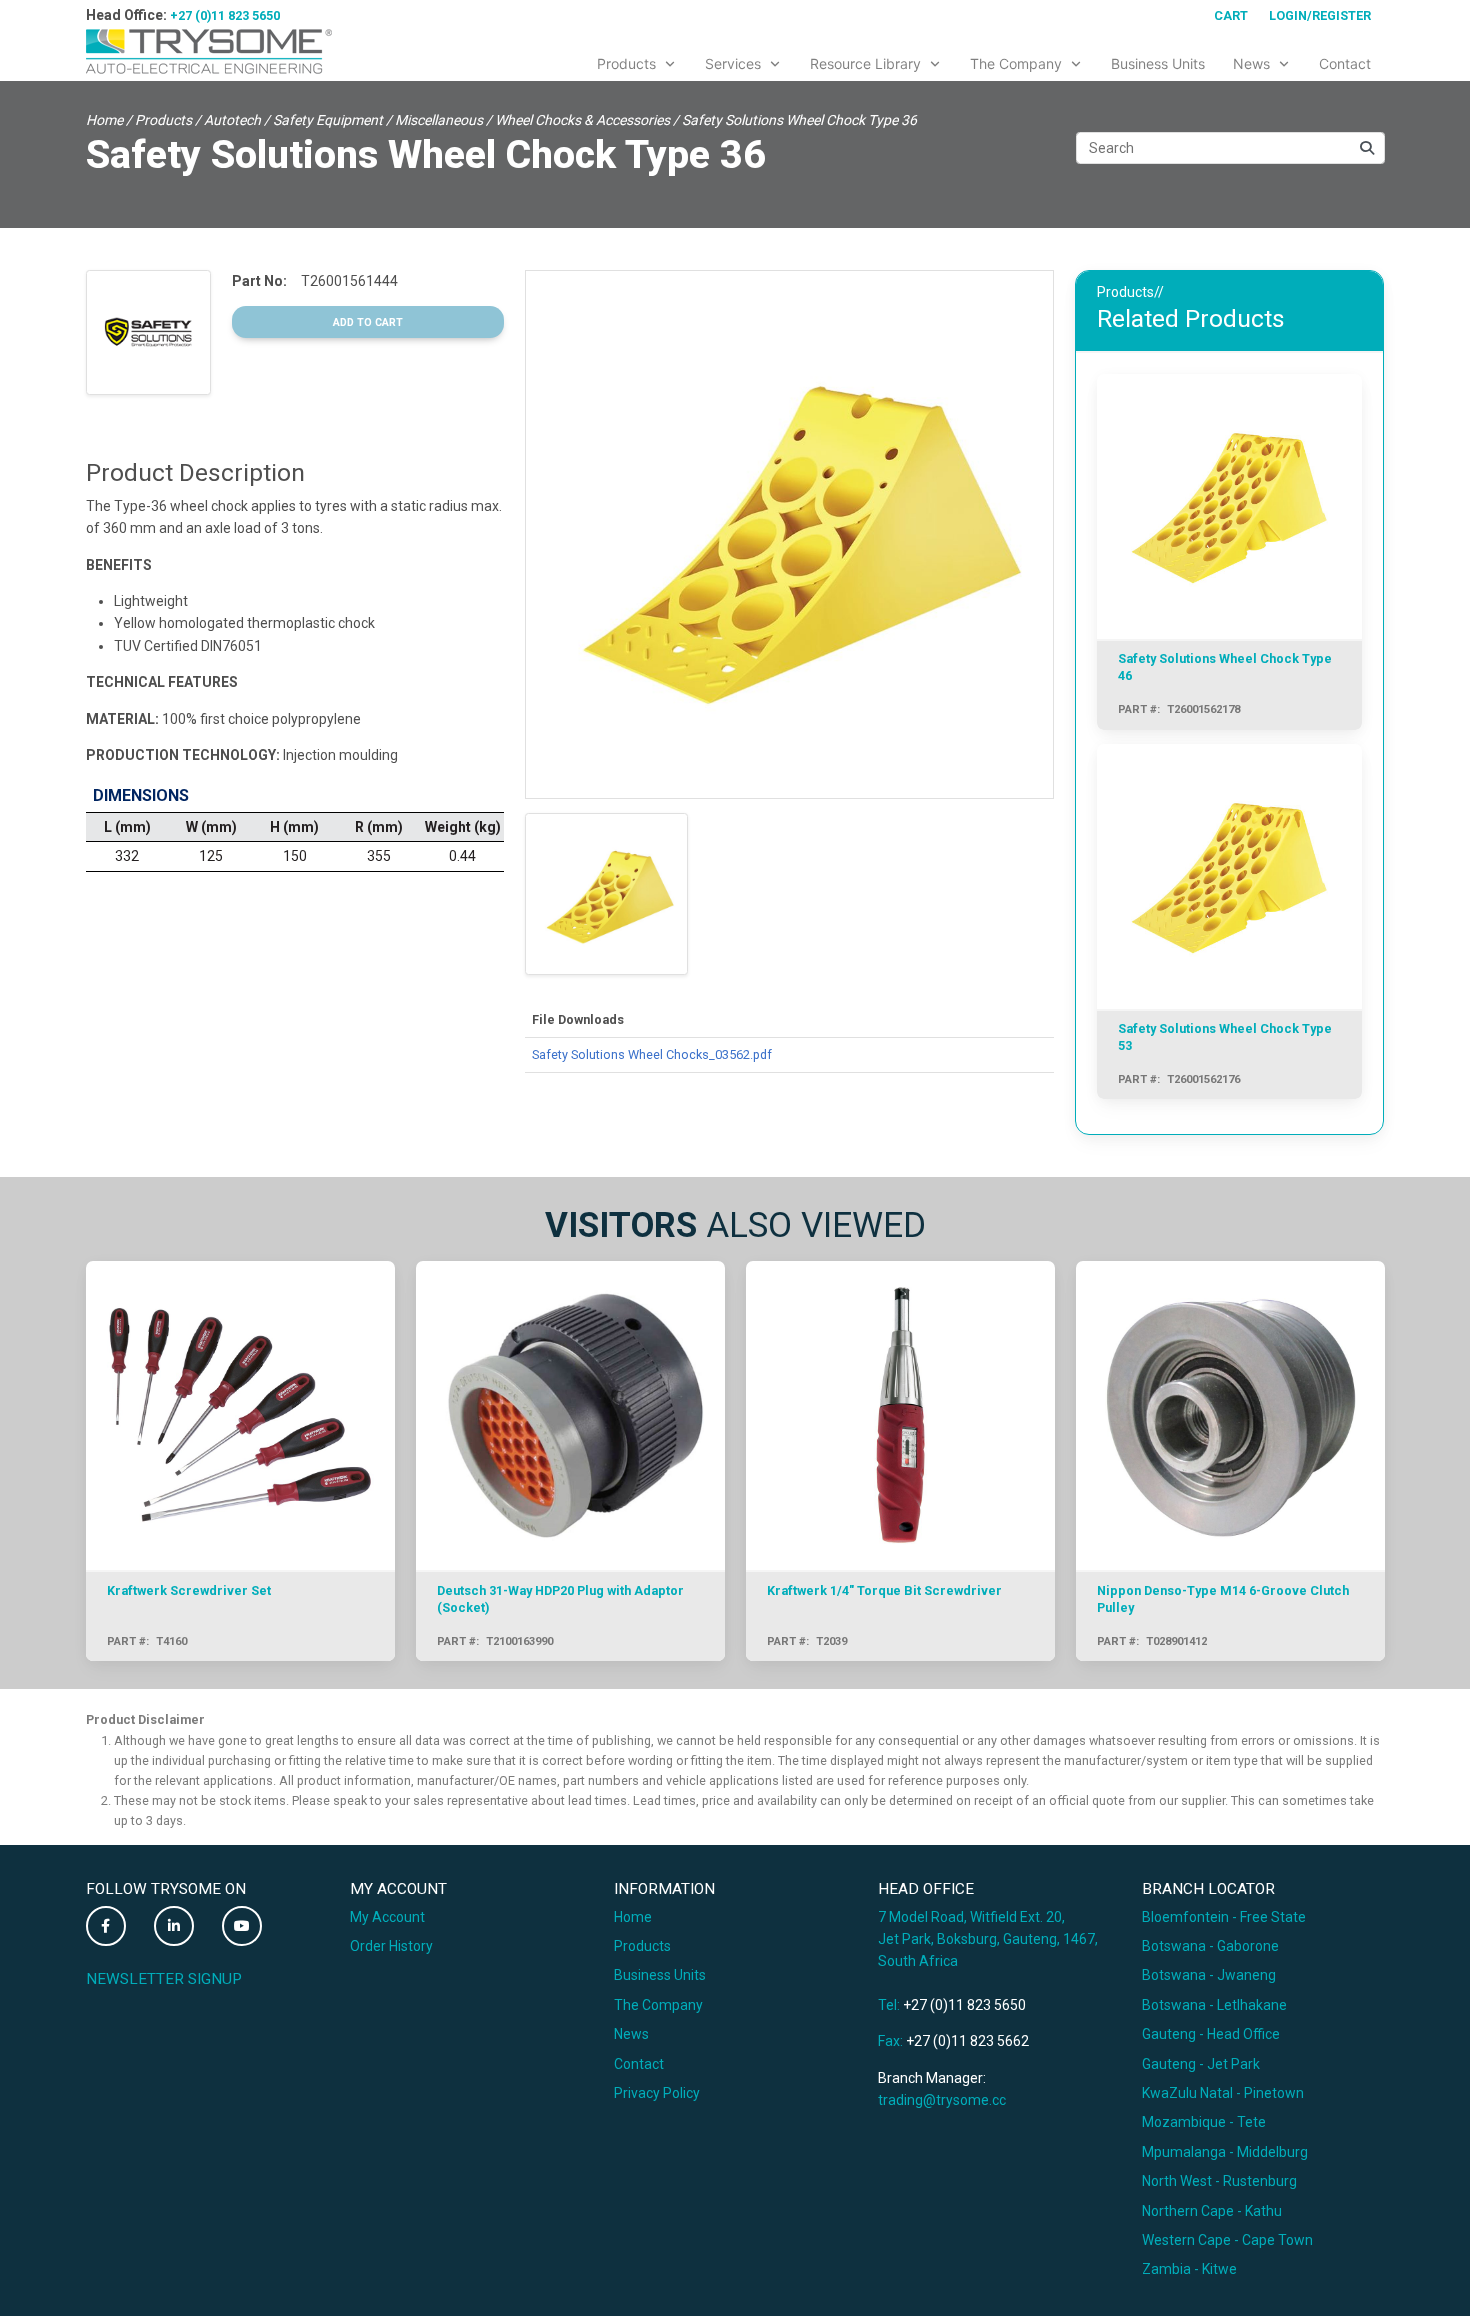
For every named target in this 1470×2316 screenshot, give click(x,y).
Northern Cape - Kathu (1212, 2211)
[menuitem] (637, 60)
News (631, 2034)
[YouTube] (242, 1926)
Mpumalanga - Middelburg (1225, 2152)
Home (104, 120)
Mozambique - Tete (1204, 2122)
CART (1231, 15)
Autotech (232, 120)
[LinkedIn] (174, 1926)
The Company (658, 2005)
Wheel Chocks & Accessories (582, 120)
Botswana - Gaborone (1210, 1946)
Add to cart (368, 322)
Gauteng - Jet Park (1201, 2064)
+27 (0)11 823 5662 (967, 2041)
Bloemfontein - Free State (1224, 1917)
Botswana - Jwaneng (1209, 1975)
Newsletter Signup (164, 1979)
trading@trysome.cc (942, 2100)
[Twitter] (106, 1926)
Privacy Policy (657, 2093)
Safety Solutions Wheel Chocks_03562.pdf (652, 1054)
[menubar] (984, 60)
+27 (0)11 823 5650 (225, 15)
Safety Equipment (328, 120)
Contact (639, 2064)
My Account (387, 1917)
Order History (391, 1946)
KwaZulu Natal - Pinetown (1223, 2093)
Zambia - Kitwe (1189, 2269)
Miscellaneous (439, 120)
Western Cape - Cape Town (1227, 2240)
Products (163, 120)
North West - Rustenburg (1219, 2181)
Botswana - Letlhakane (1214, 2005)
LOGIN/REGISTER (1320, 15)
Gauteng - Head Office (1211, 2034)
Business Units (660, 1975)
